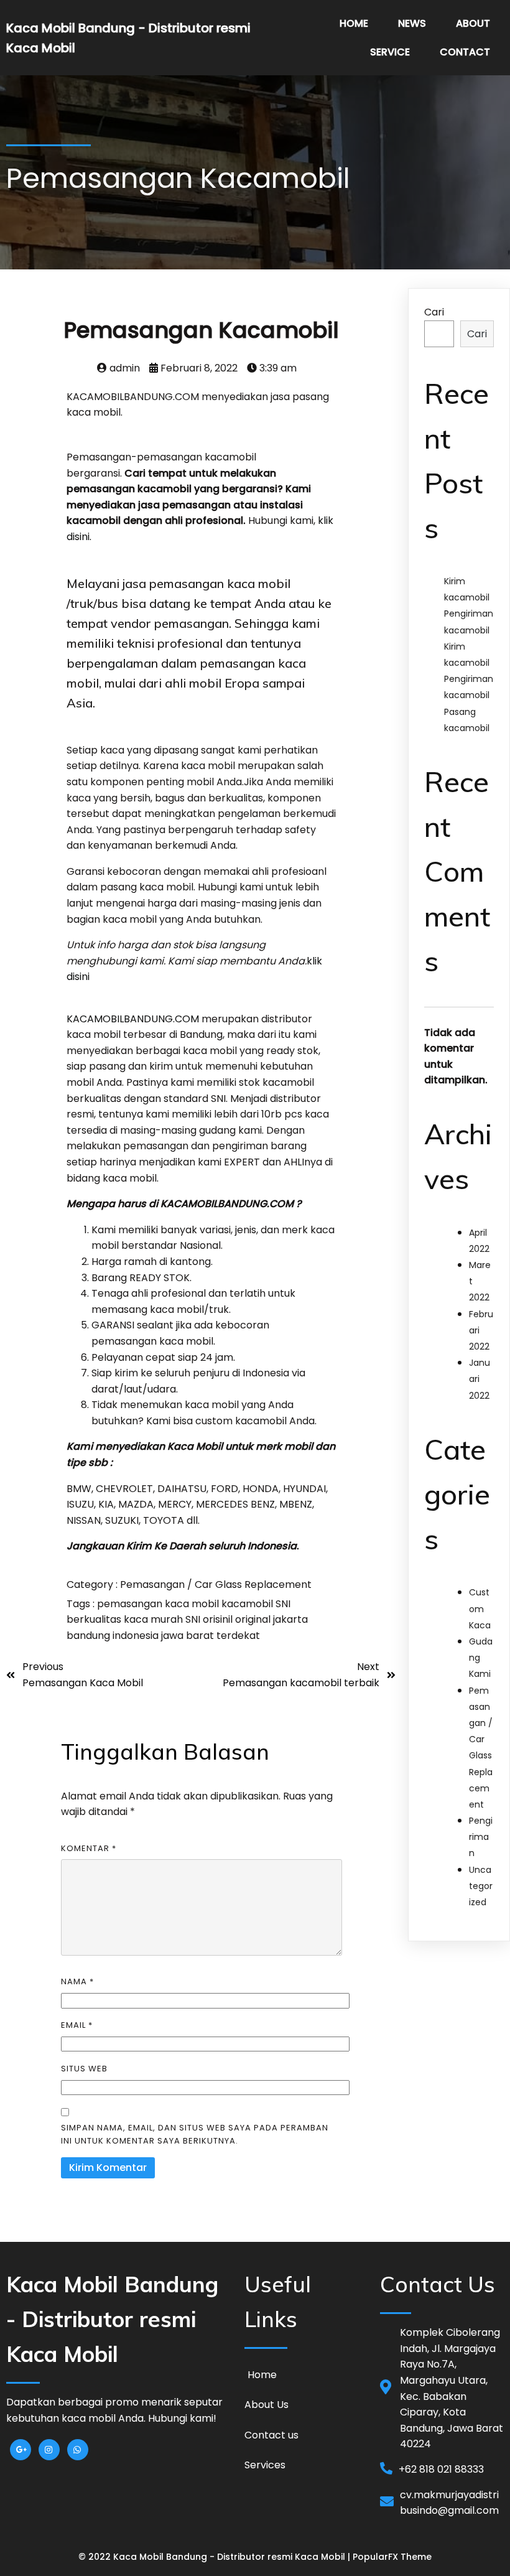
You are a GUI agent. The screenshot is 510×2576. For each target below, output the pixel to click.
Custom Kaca (480, 1608)
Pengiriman (481, 1837)
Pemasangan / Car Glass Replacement (216, 1584)
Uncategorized (481, 1886)
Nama (77, 1981)
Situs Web (84, 2069)
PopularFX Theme (392, 2557)
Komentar (89, 1848)
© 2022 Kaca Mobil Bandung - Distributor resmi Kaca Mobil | (216, 2557)
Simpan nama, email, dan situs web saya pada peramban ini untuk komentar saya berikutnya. (195, 2134)
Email (77, 2025)
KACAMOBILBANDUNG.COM (133, 1019)
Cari (434, 312)
